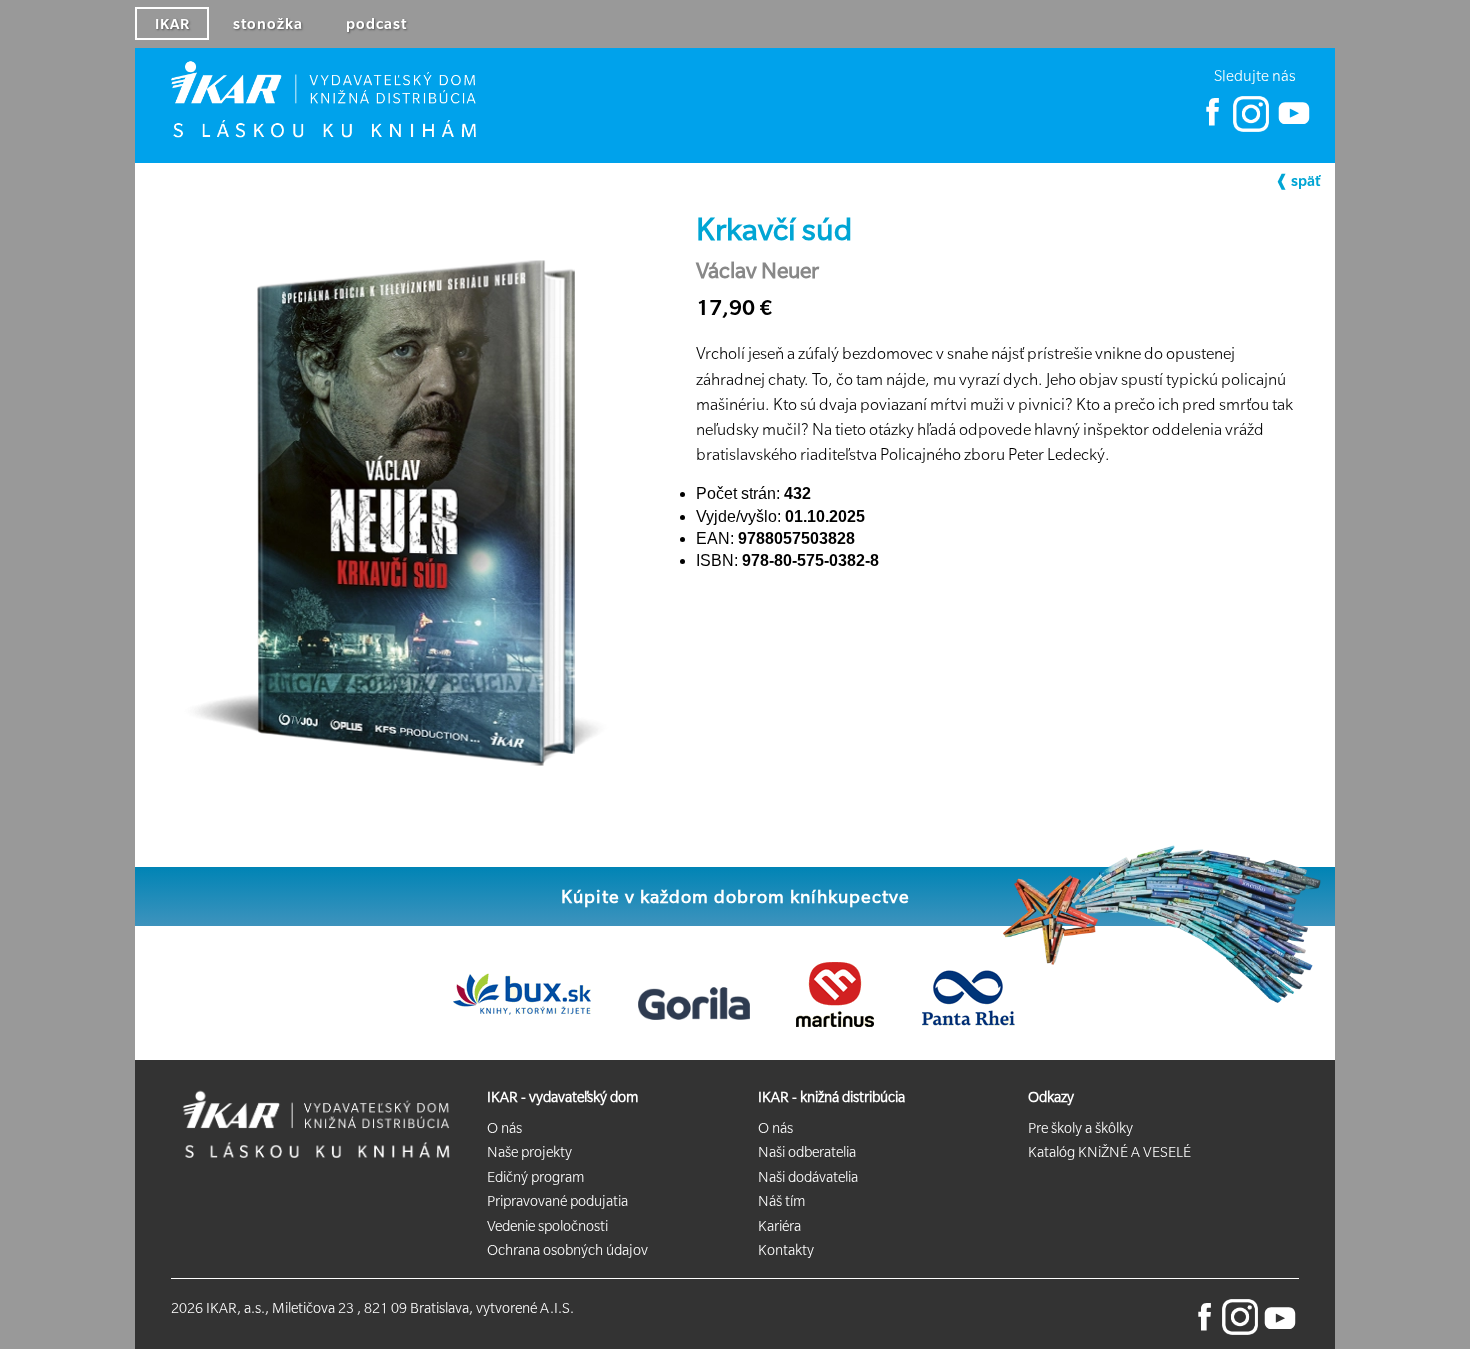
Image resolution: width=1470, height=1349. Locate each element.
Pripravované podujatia (557, 1201)
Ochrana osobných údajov (567, 1250)
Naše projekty (529, 1152)
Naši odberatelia (807, 1152)
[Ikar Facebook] (1213, 127)
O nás (504, 1128)
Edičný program (535, 1177)
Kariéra (779, 1226)
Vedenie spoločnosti (547, 1226)
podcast (376, 24)
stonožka (268, 24)
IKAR (172, 24)
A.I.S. (557, 1308)
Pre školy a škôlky (1080, 1128)
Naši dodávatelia (808, 1177)
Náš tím (781, 1201)
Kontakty (786, 1250)
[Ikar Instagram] (1251, 127)
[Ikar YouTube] (1292, 127)
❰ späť (1297, 181)
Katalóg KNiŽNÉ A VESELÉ (1109, 1152)
